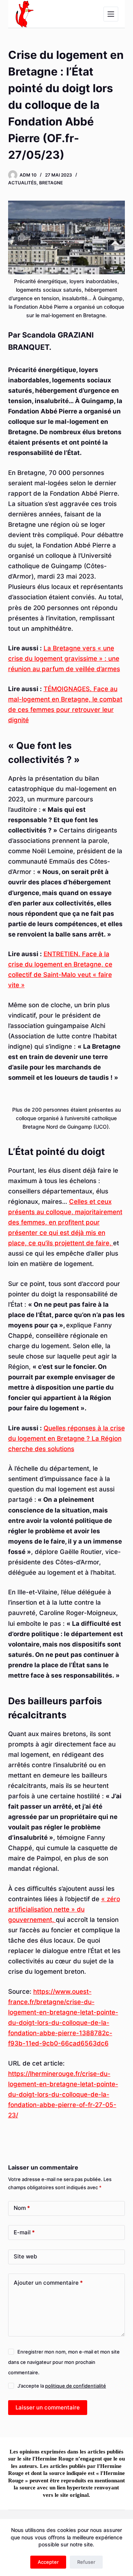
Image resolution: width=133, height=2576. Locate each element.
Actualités (22, 183)
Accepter (48, 2562)
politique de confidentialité (76, 2386)
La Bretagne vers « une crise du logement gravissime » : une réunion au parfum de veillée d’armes (64, 659)
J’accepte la (62, 2386)
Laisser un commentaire (48, 2407)
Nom (22, 2208)
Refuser (86, 2562)
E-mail (24, 2232)
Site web (25, 2256)
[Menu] (111, 14)
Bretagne (51, 183)
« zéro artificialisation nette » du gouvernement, (64, 1909)
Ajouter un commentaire (48, 2283)
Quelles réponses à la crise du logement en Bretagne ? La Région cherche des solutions (66, 1438)
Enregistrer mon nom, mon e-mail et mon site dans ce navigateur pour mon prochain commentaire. (64, 2362)
